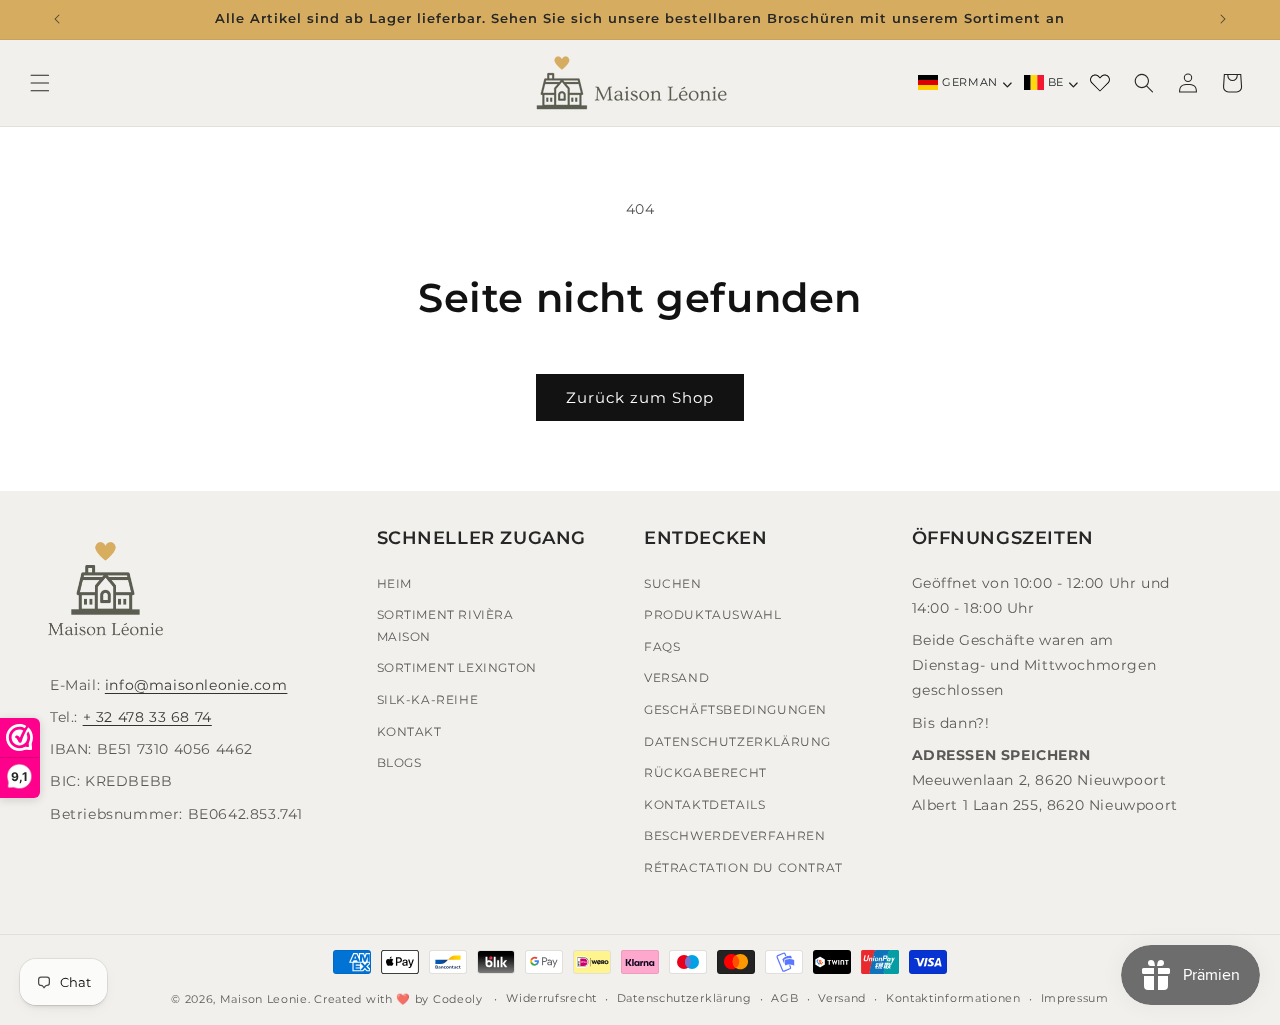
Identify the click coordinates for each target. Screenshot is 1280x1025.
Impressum (1075, 998)
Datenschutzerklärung (737, 741)
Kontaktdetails (704, 804)
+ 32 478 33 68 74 (147, 717)
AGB (784, 998)
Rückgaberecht (705, 772)
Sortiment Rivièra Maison (445, 625)
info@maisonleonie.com (196, 685)
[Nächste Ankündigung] (1223, 19)
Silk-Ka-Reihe (428, 699)
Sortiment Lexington (457, 667)
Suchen (673, 583)
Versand (676, 677)
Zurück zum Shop (640, 397)
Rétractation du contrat (743, 867)
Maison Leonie (264, 999)
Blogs (399, 762)
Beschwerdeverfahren (734, 835)
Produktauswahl (712, 614)
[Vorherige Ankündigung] (57, 19)
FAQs (662, 646)
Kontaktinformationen (953, 998)
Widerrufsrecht (551, 998)
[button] (40, 83)
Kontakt (409, 731)
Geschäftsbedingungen (735, 709)
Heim (394, 583)
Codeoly (458, 999)
